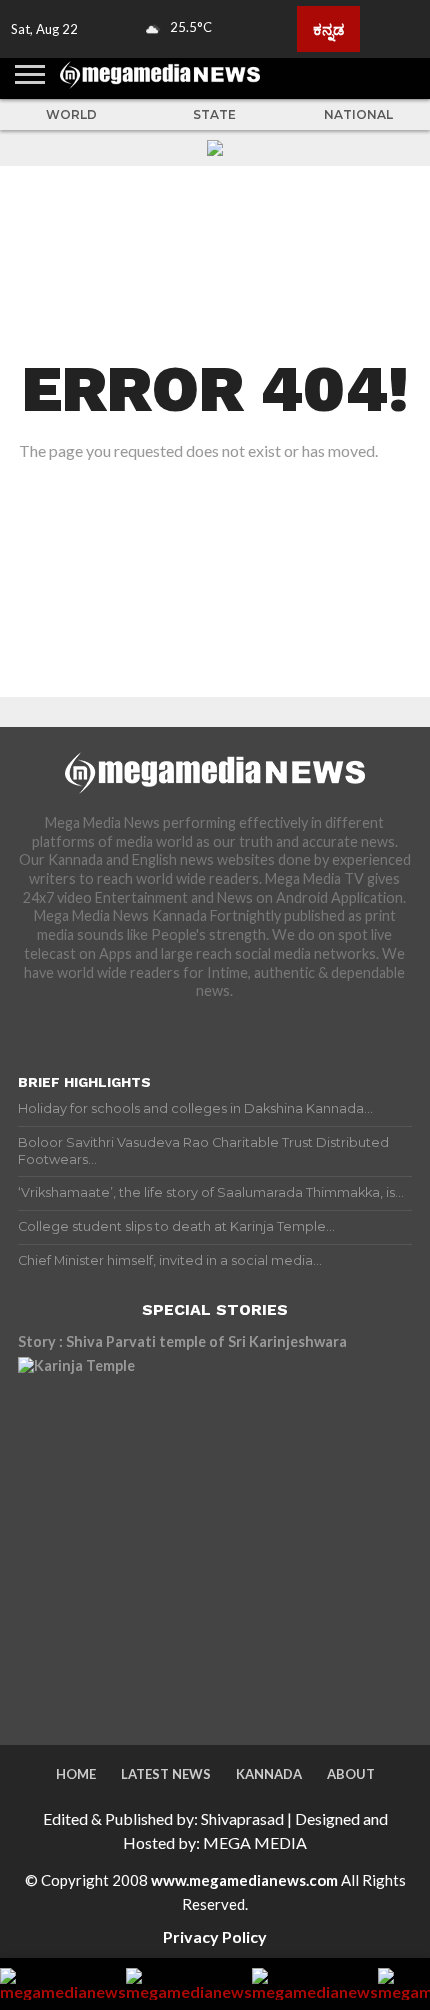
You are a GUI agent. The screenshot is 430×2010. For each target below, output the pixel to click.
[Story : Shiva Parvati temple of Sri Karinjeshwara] (193, 1532)
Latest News (166, 1774)
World (71, 114)
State (214, 114)
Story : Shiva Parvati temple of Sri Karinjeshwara (182, 1341)
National (358, 114)
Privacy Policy (215, 1936)
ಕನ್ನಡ (328, 29)
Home (76, 1774)
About (351, 1774)
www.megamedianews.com (244, 1880)
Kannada (269, 1774)
